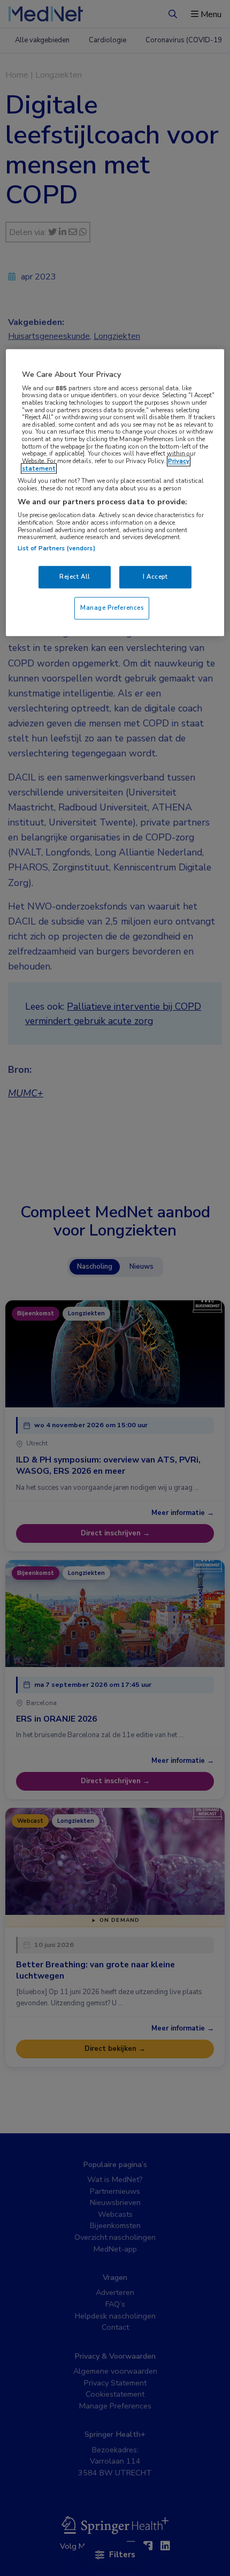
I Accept (155, 577)
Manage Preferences (112, 608)
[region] (115, 493)
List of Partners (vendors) (56, 548)
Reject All (75, 577)
